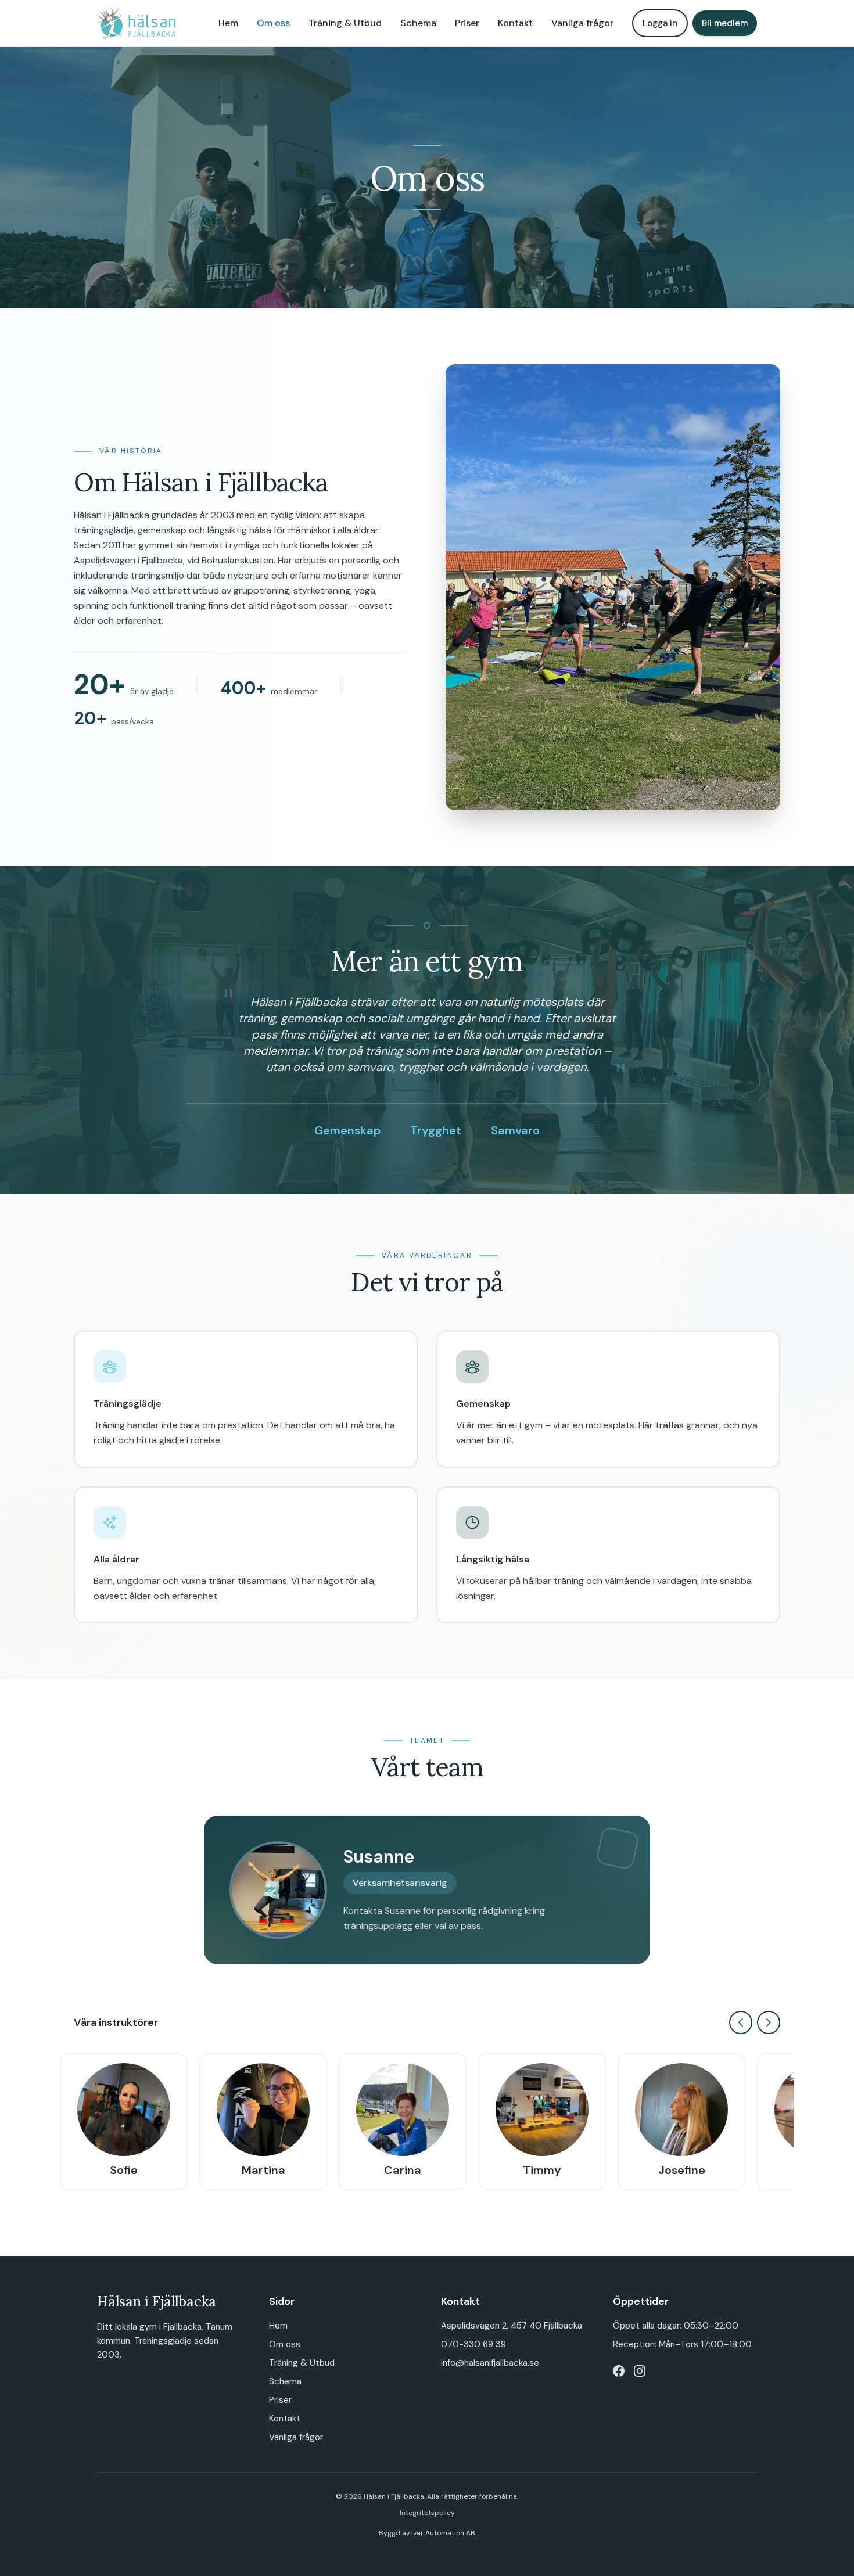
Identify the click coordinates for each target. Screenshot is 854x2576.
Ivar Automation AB (443, 2533)
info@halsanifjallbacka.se (490, 2363)
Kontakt (515, 23)
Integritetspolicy (427, 2513)
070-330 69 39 (473, 2344)
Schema (418, 23)
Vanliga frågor (582, 23)
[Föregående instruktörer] (741, 2022)
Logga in (660, 23)
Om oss (273, 23)
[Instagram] (640, 2371)
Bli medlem (725, 23)
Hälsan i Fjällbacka (157, 2302)
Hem (228, 23)
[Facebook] (619, 2371)
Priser (467, 23)
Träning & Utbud (345, 23)
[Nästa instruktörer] (769, 2022)
